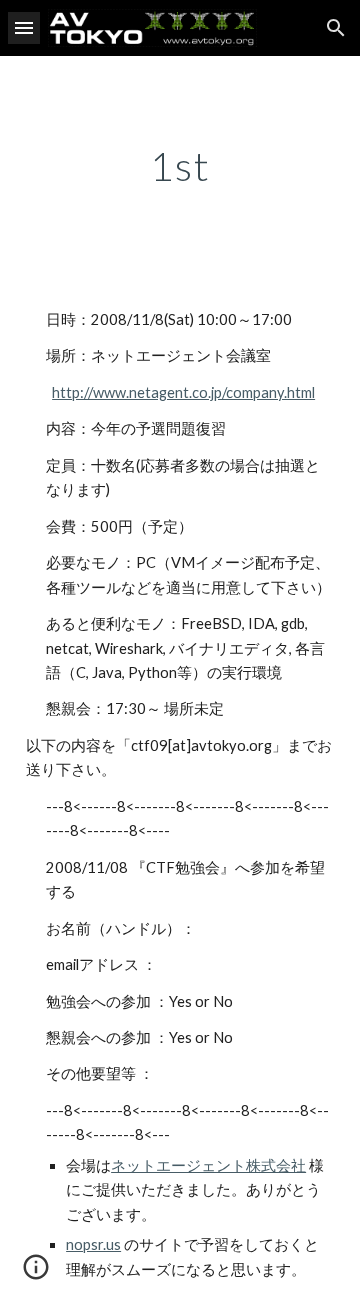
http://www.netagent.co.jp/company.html (183, 392)
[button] (24, 27)
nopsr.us (93, 1244)
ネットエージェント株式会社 (208, 1165)
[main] (180, 166)
